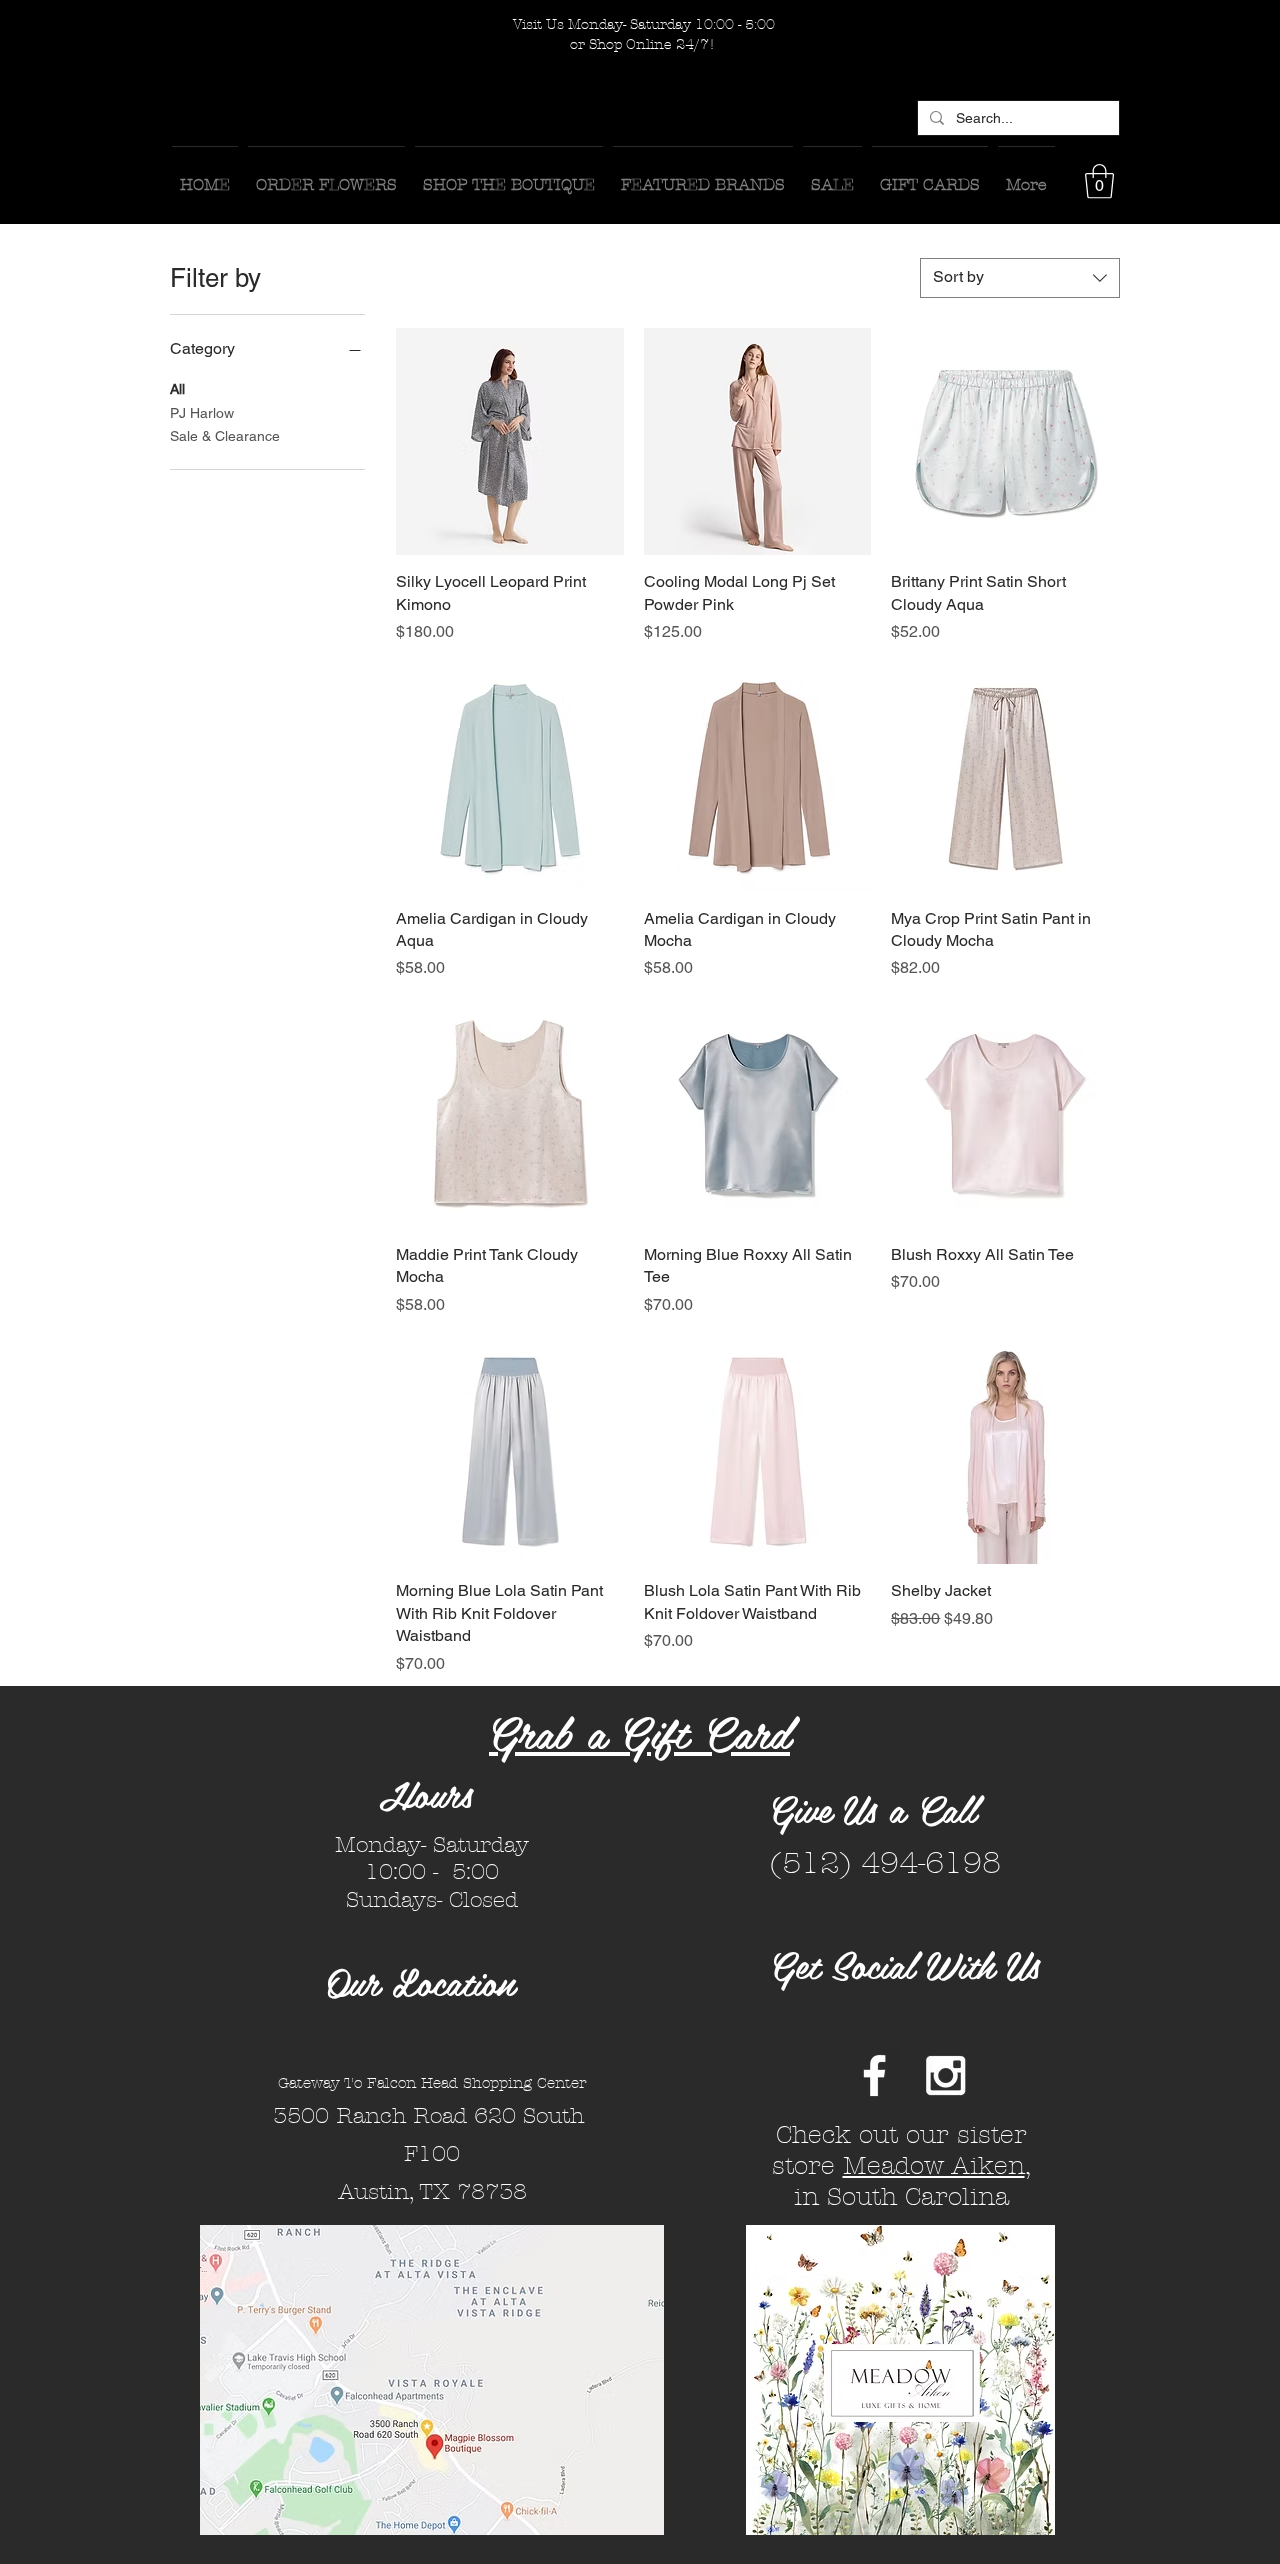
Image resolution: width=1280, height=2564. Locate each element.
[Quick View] (510, 442)
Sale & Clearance (225, 436)
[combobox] (1020, 278)
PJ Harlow (202, 413)
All (177, 389)
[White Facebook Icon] (874, 2075)
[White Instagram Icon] (945, 2075)
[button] (1099, 181)
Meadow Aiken (934, 2166)
